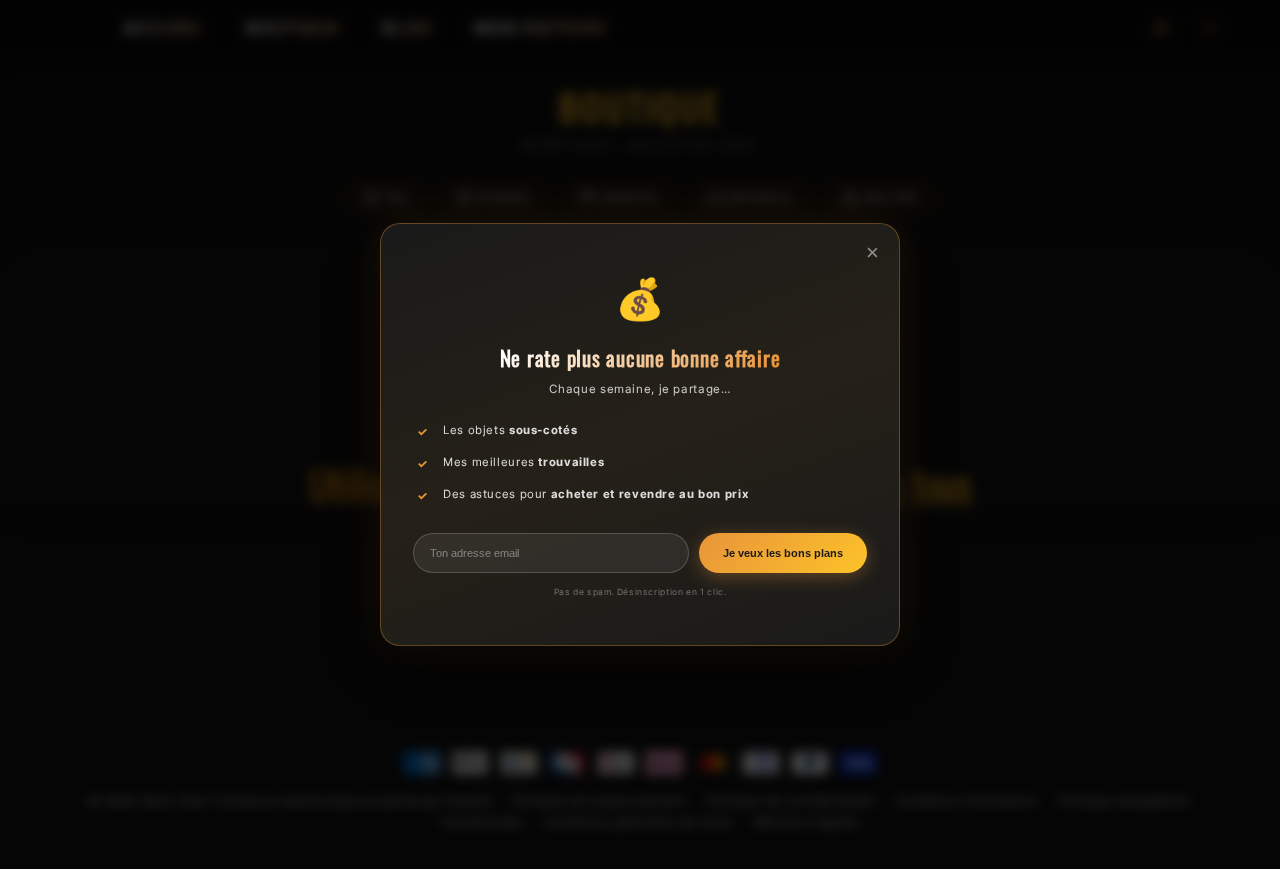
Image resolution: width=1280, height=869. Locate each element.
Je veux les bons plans (783, 553)
